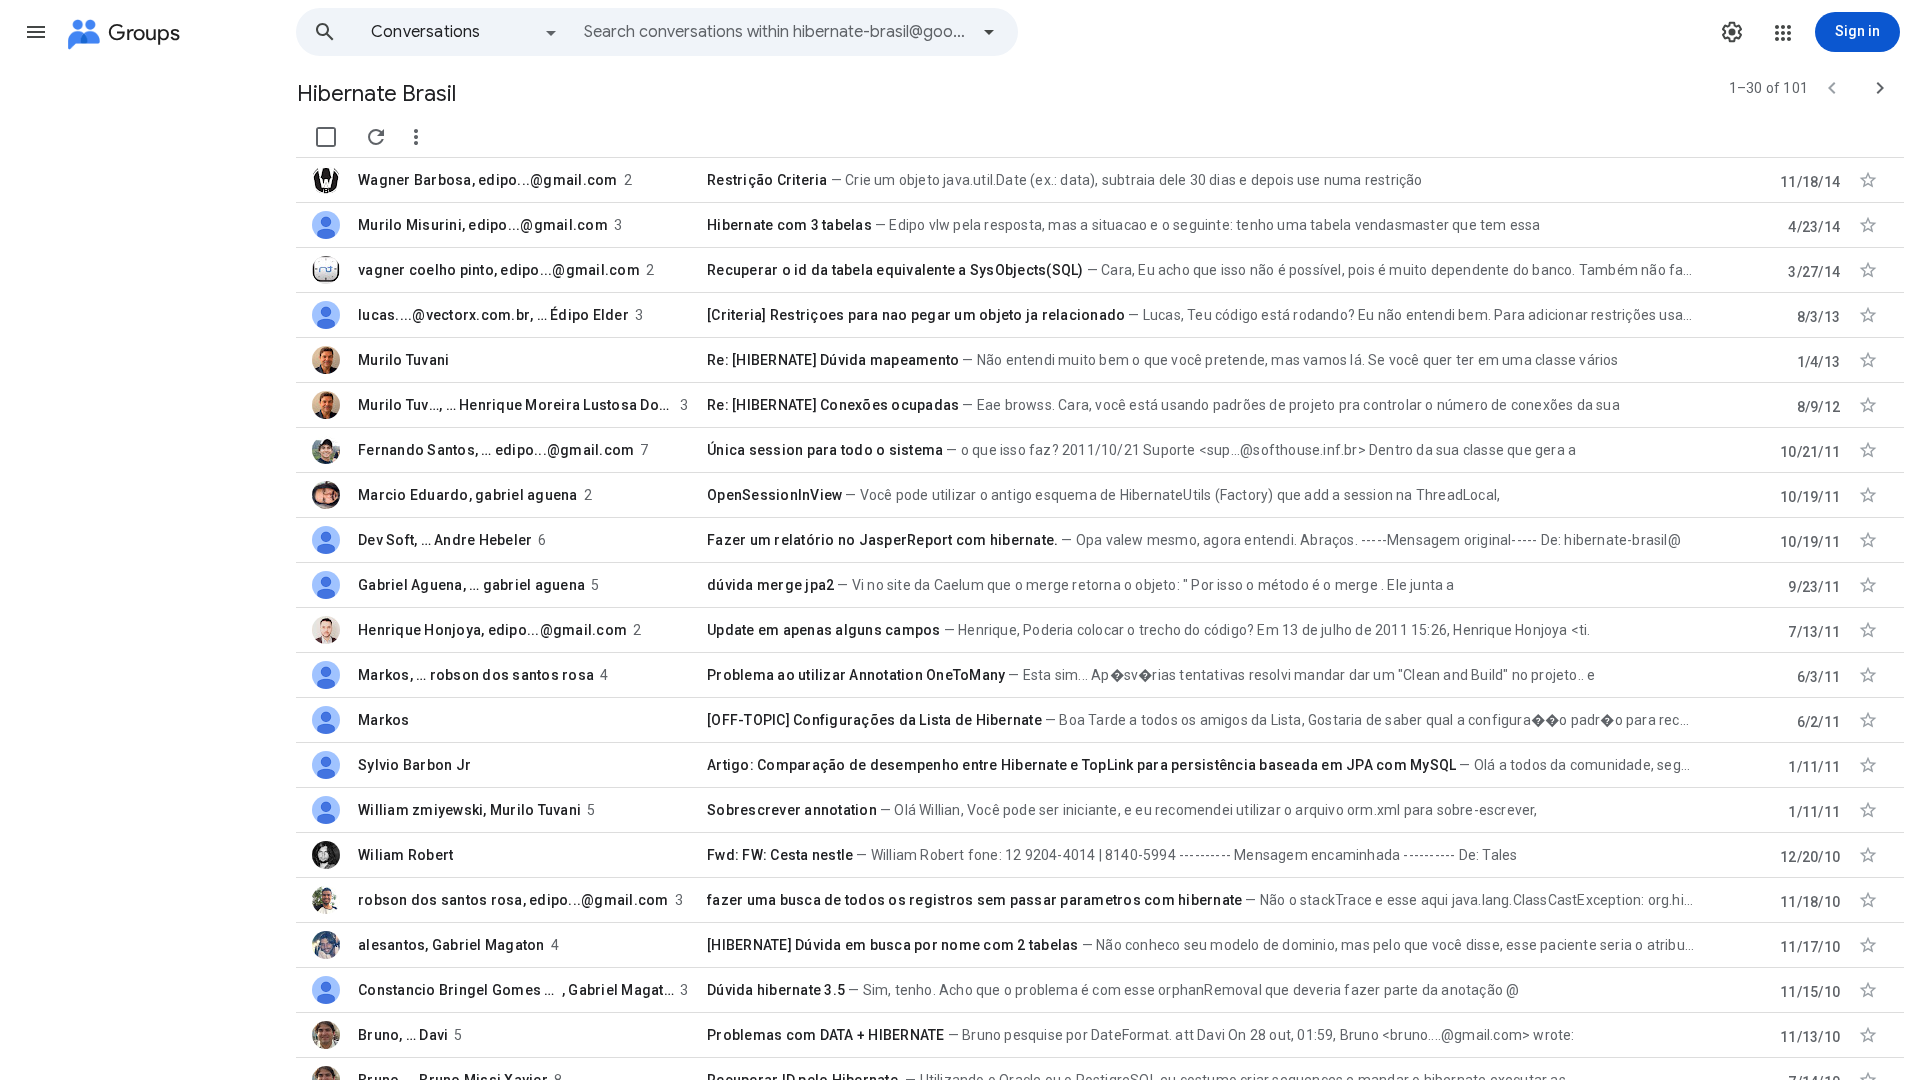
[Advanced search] (989, 32)
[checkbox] (326, 137)
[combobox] (776, 32)
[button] (36, 32)
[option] (465, 32)
